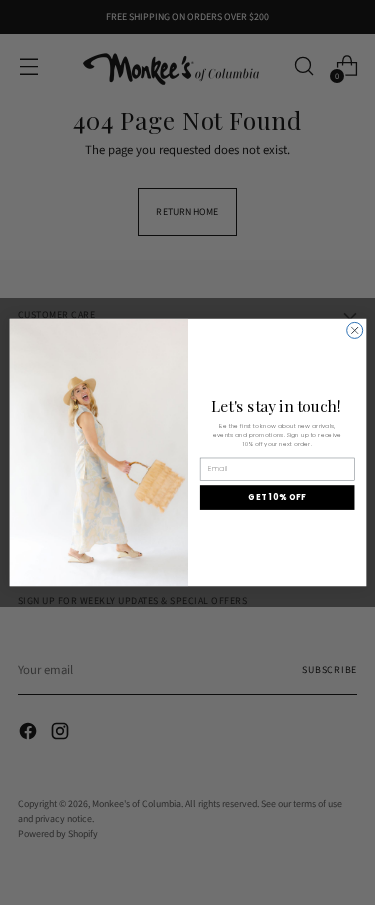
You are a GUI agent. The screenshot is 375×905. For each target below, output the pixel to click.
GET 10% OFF (277, 496)
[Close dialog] (354, 330)
